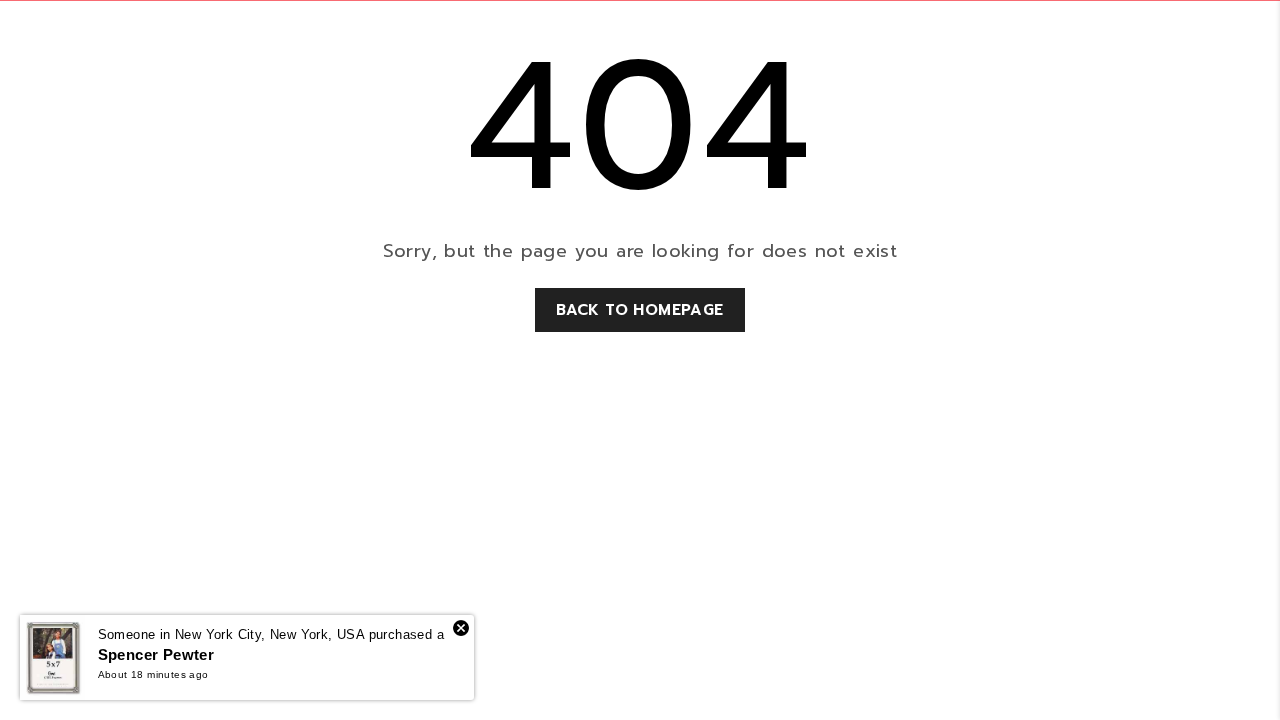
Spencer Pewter (156, 654)
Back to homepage (639, 310)
